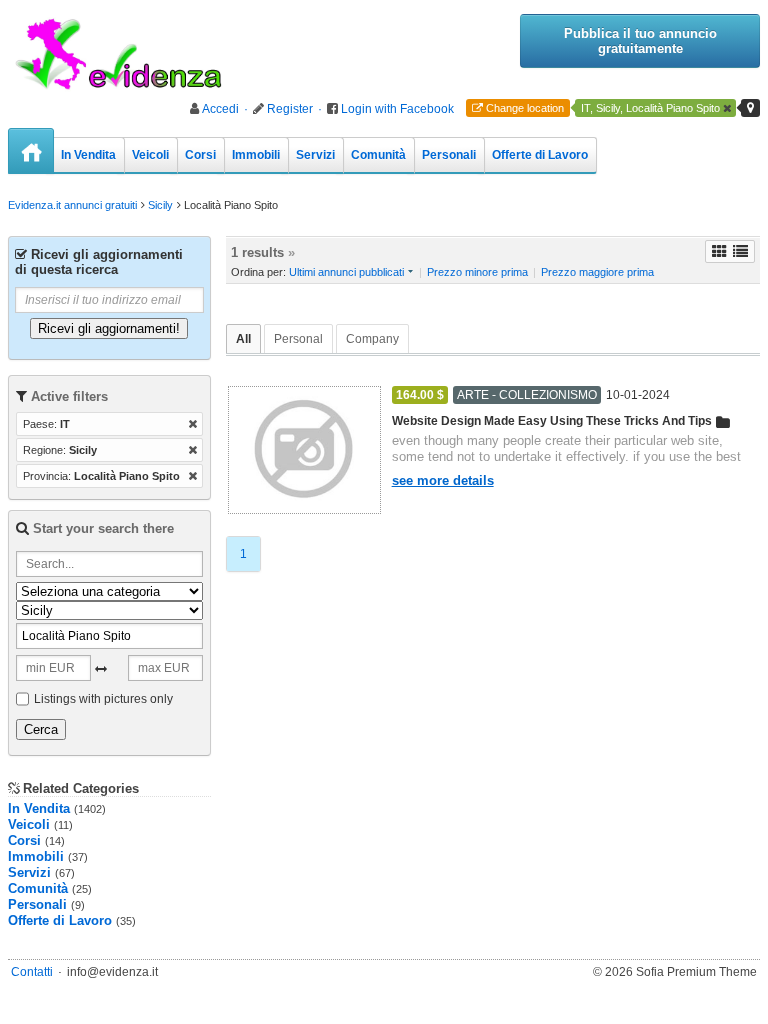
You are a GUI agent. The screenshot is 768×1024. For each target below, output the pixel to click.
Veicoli (150, 155)
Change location (525, 108)
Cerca (41, 729)
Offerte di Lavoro (540, 155)
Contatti (32, 972)
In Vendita (88, 155)
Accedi (220, 109)
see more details (443, 480)
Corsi (200, 155)
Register (290, 109)
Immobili (256, 155)
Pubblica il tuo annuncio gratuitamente (640, 41)
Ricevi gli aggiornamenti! (109, 328)
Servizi (315, 155)
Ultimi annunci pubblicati (346, 272)
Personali (449, 155)
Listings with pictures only (103, 699)
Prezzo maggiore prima (597, 272)
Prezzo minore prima (477, 272)
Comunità (378, 155)
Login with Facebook (397, 109)
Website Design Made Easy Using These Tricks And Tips (552, 421)
